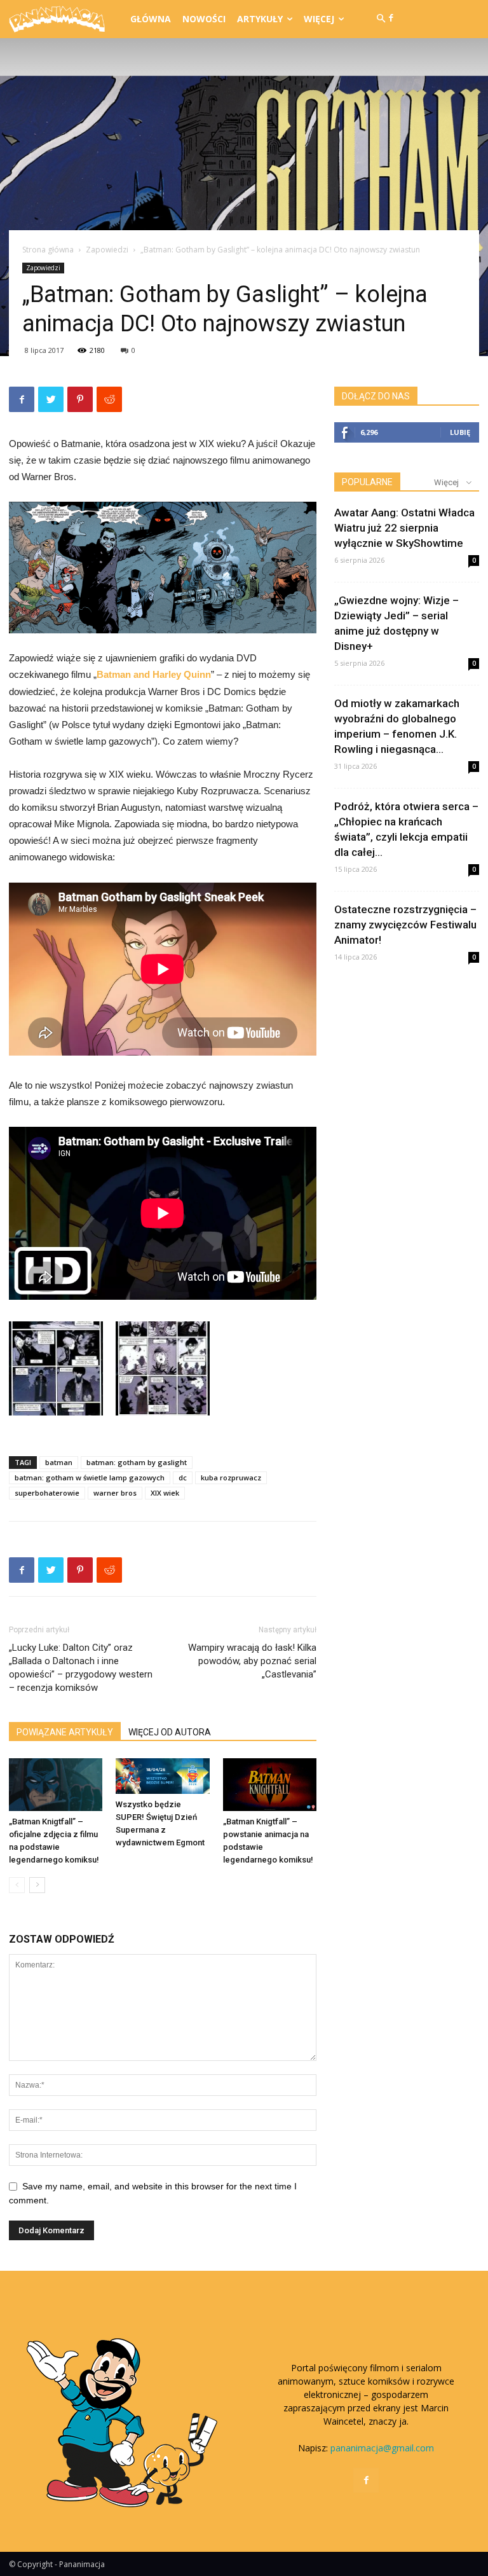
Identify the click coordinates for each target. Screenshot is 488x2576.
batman (59, 1462)
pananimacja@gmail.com (382, 2448)
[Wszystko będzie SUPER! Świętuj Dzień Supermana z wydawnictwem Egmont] (162, 1776)
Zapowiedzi (107, 250)
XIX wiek (165, 1493)
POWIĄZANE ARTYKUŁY (65, 1732)
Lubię (460, 432)
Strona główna (48, 250)
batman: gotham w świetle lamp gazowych (90, 1477)
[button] (381, 19)
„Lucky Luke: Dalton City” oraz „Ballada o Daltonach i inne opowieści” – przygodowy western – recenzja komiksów (81, 1668)
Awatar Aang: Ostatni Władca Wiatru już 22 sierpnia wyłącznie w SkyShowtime (404, 528)
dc (183, 1477)
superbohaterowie (47, 1493)
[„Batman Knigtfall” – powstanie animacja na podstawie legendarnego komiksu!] (270, 1785)
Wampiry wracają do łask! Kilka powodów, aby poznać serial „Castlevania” (252, 1661)
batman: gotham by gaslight (137, 1462)
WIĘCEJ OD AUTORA (170, 1732)
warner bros (115, 1493)
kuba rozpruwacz (231, 1477)
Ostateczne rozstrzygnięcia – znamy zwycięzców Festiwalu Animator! (405, 925)
